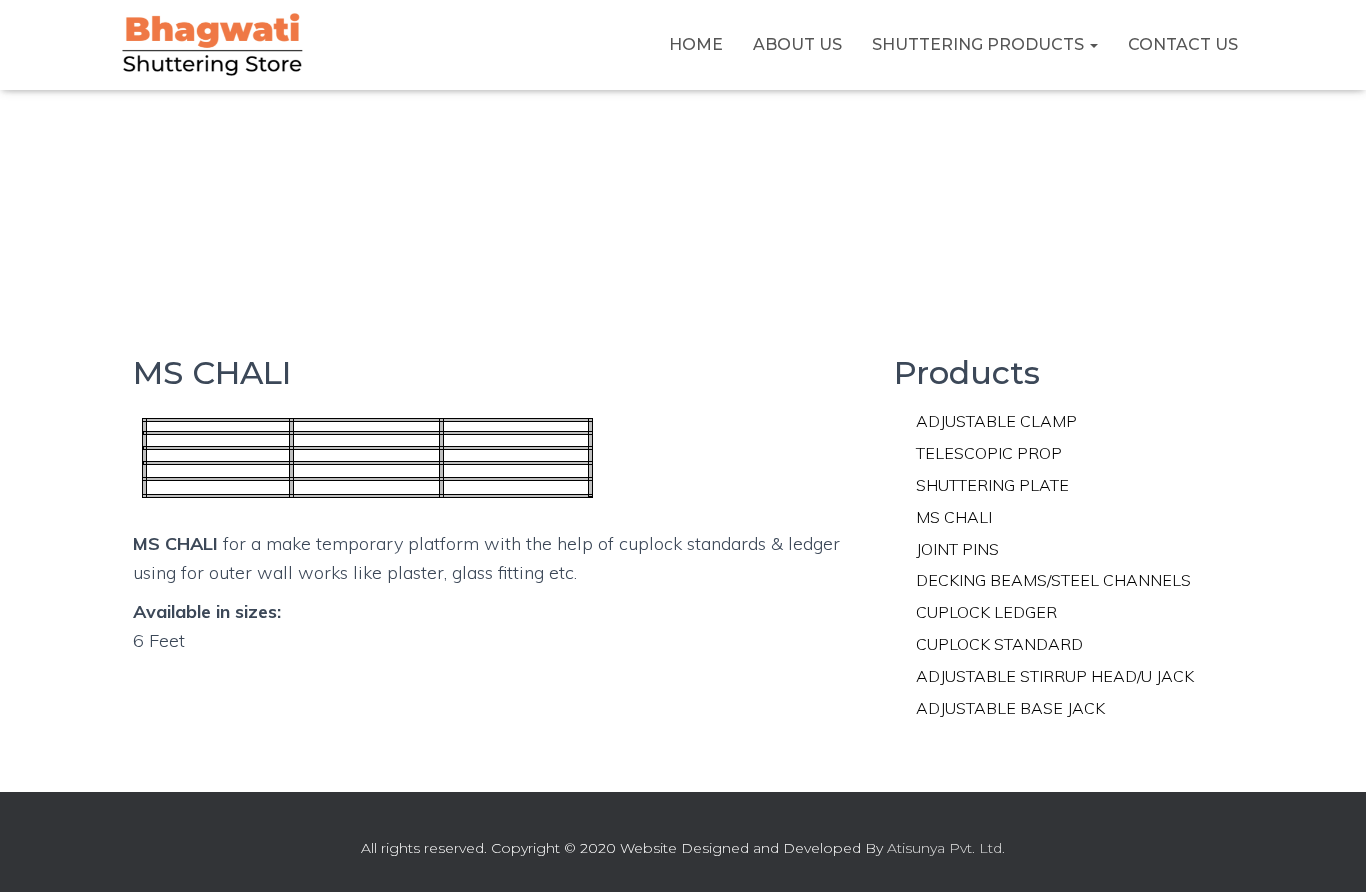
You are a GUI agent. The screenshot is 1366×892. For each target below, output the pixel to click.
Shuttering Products (980, 44)
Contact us (1183, 44)
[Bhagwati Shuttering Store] (213, 45)
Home (696, 44)
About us (797, 44)
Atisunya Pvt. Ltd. (946, 848)
